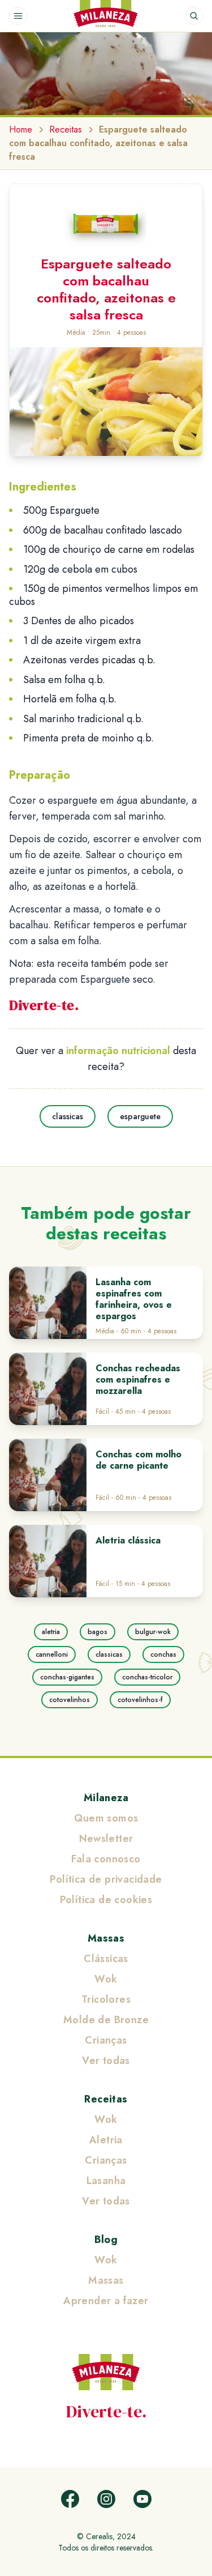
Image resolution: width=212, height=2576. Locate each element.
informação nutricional (118, 1051)
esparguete (140, 1116)
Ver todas (106, 2061)
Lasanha (106, 2181)
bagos (98, 1632)
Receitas (66, 129)
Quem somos (106, 1818)
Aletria (106, 2140)
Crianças (106, 2040)
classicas (68, 1116)
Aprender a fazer (106, 2301)
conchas (163, 1654)
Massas (106, 1938)
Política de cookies (106, 1900)
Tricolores (106, 1999)
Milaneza (106, 1798)
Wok (106, 1979)
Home (21, 129)
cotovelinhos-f (140, 1700)
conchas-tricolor (147, 1677)
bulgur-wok (153, 1632)
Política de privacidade (106, 1879)
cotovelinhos (70, 1700)
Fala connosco (106, 1859)
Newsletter (106, 1839)
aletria (51, 1632)
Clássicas (106, 1959)
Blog (106, 2240)
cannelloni (52, 1654)
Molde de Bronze (106, 2020)
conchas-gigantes (67, 1677)
